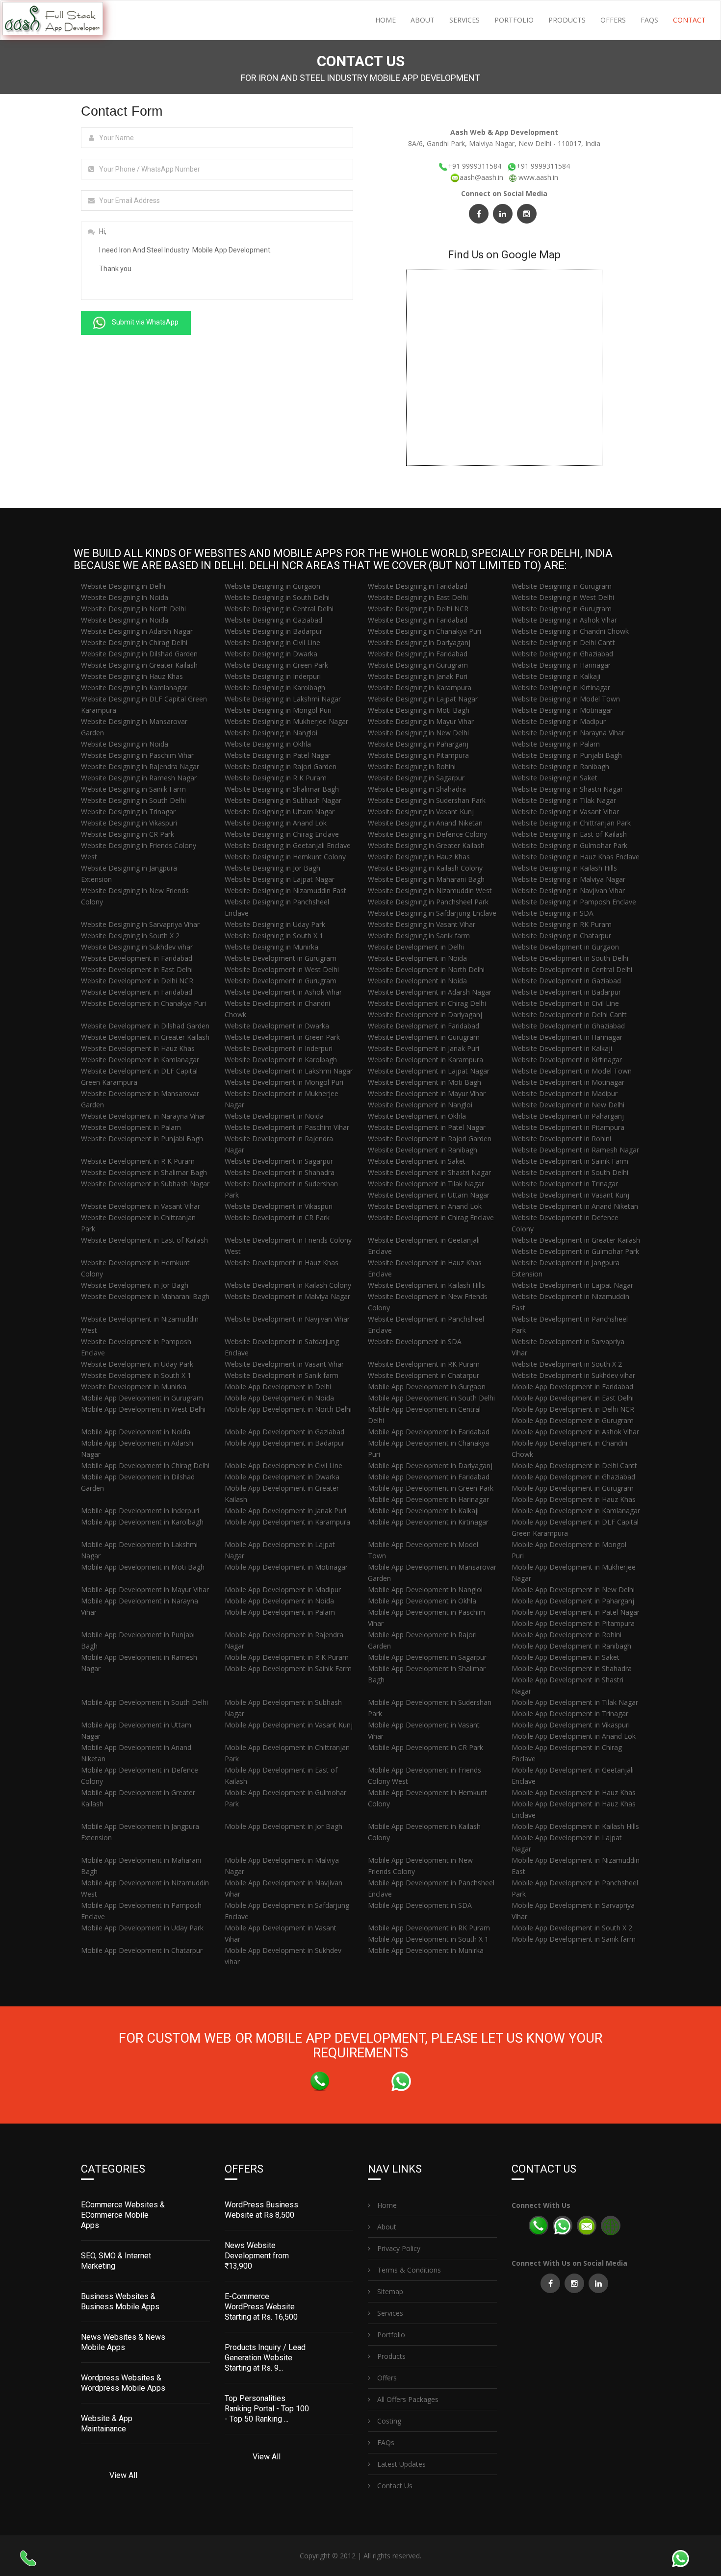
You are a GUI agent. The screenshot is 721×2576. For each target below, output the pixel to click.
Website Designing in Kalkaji (556, 676)
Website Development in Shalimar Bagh (144, 1172)
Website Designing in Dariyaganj (419, 642)
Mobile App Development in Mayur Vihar (145, 1589)
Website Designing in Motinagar (562, 710)
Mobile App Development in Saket (566, 1657)
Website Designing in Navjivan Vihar (568, 890)
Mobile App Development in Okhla (422, 1601)
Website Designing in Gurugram (562, 586)
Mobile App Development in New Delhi (573, 1589)
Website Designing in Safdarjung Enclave (432, 913)
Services (464, 20)
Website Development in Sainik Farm (570, 1161)
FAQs (649, 20)
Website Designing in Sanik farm (419, 936)
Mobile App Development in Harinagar (428, 1499)
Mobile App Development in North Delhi (288, 1409)
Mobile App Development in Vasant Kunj (289, 1725)
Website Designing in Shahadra (417, 789)
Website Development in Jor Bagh (135, 1285)
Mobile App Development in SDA (420, 1905)
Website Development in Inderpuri (279, 1048)
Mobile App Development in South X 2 (572, 1928)
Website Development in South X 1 (136, 1375)
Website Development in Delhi (416, 947)
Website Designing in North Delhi (133, 609)
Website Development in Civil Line (565, 1003)
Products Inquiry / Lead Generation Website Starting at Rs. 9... (265, 2358)
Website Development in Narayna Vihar (143, 1116)
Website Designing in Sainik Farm (133, 789)
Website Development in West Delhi (282, 969)
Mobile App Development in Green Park (431, 1488)
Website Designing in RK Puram (562, 924)
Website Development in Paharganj (568, 1116)
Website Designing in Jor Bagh (272, 868)
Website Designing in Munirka (271, 947)
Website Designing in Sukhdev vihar (137, 947)
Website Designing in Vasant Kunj (421, 812)
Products (567, 20)
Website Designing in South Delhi (277, 597)
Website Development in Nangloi (420, 1105)
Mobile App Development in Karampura (287, 1522)
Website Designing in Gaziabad (273, 620)
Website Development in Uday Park (137, 1364)
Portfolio (514, 20)
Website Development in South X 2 (567, 1364)
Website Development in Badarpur (566, 992)
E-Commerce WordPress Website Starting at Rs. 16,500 (261, 2307)
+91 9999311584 (475, 166)
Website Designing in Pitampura (418, 755)
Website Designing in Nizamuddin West (430, 890)
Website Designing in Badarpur (273, 631)
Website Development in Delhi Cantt (569, 1014)
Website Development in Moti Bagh (425, 1082)
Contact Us (394, 2486)
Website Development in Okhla (417, 1116)
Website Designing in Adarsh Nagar (137, 631)
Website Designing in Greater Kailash (139, 665)
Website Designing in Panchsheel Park (428, 902)
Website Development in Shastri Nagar (429, 1172)
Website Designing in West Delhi (563, 597)
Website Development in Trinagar (565, 1184)
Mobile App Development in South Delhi (431, 1398)
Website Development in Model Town (572, 1071)
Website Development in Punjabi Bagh (142, 1138)
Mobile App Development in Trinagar (570, 1713)
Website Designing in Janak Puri (418, 676)
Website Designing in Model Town (566, 699)
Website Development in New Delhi (568, 1105)
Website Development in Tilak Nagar (426, 1184)
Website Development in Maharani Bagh (145, 1296)
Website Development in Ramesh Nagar (575, 1150)
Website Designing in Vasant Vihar (565, 812)
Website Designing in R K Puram (276, 778)
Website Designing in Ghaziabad (562, 654)
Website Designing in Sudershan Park (427, 800)
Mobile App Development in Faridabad (572, 1387)
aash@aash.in (482, 177)
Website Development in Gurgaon (565, 947)
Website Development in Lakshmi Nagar (289, 1071)
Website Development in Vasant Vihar (141, 1206)
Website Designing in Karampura (420, 688)
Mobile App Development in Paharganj (573, 1601)
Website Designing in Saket (554, 778)
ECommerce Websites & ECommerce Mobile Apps (123, 2215)
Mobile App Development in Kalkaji (423, 1511)
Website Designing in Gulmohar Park (569, 845)
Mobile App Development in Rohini (566, 1635)
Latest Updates (400, 2464)
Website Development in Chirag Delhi (427, 1003)
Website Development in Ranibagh (423, 1150)
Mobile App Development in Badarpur (284, 1443)
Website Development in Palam (131, 1127)
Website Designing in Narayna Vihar (568, 733)
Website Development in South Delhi (570, 958)
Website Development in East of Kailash (144, 1240)
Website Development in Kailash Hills (426, 1285)
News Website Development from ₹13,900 (257, 2256)
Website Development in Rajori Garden (430, 1138)
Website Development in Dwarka (277, 1026)
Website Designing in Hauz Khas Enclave (576, 857)
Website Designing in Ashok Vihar (564, 620)
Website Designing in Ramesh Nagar (139, 778)
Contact (689, 20)
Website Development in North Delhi (426, 969)
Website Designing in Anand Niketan (425, 823)
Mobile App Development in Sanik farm (574, 1939)
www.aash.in (538, 177)
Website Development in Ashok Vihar (283, 992)
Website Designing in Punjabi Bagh (567, 755)
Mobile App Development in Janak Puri (285, 1511)
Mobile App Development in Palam (280, 1612)
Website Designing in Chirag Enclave (282, 834)
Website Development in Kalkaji (562, 1048)
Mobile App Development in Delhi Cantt (574, 1465)
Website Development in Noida (417, 958)
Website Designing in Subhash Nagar (283, 800)
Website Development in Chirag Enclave (431, 1217)
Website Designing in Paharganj (418, 744)
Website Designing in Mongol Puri (278, 710)
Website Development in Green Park (282, 1037)
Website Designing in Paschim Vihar (137, 755)
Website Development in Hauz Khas (138, 1048)
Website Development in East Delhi (137, 969)
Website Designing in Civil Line (272, 642)
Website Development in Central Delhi (572, 969)
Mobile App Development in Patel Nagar (576, 1612)
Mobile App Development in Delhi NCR (573, 1409)
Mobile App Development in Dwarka (282, 1477)
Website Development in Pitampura (568, 1127)
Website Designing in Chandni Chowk (570, 631)
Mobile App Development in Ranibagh (571, 1646)
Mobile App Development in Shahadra (572, 1668)
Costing (388, 2421)
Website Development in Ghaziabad (568, 1026)
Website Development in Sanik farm (282, 1375)
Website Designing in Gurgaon (272, 586)
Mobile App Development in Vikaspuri (571, 1725)
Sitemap (389, 2291)
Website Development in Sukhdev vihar (573, 1375)
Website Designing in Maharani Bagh (426, 879)
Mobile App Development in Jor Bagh (283, 1826)
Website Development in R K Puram (138, 1161)
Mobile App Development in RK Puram (429, 1928)
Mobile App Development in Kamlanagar (576, 1511)
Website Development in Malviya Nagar (287, 1296)
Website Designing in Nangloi (271, 733)
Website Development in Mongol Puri (284, 1082)
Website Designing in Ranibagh (560, 766)
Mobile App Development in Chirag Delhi (145, 1465)
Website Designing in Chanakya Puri (425, 631)
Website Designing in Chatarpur (561, 936)
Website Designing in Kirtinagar (561, 688)
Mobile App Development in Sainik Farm (288, 1668)
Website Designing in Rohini (412, 766)
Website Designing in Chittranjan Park (571, 823)
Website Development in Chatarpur (424, 1375)
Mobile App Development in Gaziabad (284, 1432)
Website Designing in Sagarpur (416, 778)
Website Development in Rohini (561, 1138)
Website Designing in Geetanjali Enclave (288, 845)
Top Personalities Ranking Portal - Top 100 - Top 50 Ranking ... (267, 2409)
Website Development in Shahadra (280, 1172)
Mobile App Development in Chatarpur (142, 1950)
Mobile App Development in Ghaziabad (573, 1477)
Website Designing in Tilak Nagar (564, 800)
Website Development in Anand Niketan (575, 1206)
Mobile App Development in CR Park (425, 1747)
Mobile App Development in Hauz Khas (574, 1499)
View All (123, 2475)
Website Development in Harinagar (567, 1037)
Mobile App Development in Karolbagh (142, 1522)
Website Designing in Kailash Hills (564, 868)
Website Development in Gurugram (281, 958)
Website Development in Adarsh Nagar (430, 992)
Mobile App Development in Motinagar (286, 1567)
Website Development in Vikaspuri (279, 1206)
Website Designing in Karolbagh (275, 688)
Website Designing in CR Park (128, 834)
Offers (613, 20)
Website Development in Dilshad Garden (145, 1026)
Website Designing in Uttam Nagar (280, 812)
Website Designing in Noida (125, 597)
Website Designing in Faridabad (418, 586)
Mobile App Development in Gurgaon (427, 1387)
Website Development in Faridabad (137, 958)
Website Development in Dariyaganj (425, 1014)
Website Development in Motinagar (568, 1082)
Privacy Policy (398, 2248)
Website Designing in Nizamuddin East (285, 890)
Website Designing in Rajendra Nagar (140, 766)
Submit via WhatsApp (144, 322)
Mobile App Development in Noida (279, 1398)
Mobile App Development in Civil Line (283, 1465)
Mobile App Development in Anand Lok (574, 1736)
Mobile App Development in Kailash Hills (575, 1826)
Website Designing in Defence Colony (427, 834)
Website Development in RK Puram (424, 1364)
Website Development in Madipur (565, 1093)
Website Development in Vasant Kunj (570, 1195)
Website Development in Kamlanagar (140, 1060)
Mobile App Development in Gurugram (142, 1398)
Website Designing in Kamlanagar (134, 688)
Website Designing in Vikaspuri (129, 823)
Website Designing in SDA (553, 913)
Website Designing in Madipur (559, 721)
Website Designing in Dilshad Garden (139, 654)
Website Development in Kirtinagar (567, 1060)
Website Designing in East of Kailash (569, 834)
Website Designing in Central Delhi (279, 609)
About (423, 20)
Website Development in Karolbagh (281, 1060)
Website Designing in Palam (556, 744)
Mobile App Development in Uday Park (142, 1928)
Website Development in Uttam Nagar (429, 1195)
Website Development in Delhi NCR (137, 981)
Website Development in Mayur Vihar (427, 1093)
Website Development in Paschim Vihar (287, 1127)
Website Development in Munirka (134, 1387)
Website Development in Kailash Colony (288, 1285)
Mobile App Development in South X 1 (428, 1939)
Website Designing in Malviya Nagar (568, 879)
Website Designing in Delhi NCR (418, 609)
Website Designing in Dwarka (271, 654)
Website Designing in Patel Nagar (278, 755)
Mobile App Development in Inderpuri (140, 1511)
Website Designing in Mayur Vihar (421, 721)
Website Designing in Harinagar (561, 665)
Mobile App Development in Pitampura (573, 1623)
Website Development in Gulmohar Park (575, 1251)
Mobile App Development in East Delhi (573, 1398)
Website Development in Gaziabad (566, 981)
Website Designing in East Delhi (418, 597)
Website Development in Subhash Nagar (145, 1184)
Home (386, 20)
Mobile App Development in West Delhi (143, 1409)
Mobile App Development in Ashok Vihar (575, 1432)
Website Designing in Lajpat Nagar (423, 699)
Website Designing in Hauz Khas (132, 676)
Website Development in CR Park (277, 1217)
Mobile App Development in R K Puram (287, 1657)
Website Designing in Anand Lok (276, 823)
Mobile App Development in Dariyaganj (430, 1465)
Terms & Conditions (408, 2270)
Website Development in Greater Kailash (145, 1037)
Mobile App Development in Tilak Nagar (575, 1702)
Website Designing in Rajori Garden (281, 766)
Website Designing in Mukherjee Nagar (286, 721)
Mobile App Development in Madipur (283, 1589)
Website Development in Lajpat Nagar (429, 1071)
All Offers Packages (407, 2399)
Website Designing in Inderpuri (273, 676)
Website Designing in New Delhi (418, 733)
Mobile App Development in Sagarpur (427, 1657)
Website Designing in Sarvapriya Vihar (140, 924)
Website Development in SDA (415, 1341)
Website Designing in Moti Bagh (419, 710)
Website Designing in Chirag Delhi (134, 642)
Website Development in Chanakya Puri (143, 1003)
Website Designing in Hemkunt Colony (285, 857)
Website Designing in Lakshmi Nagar (283, 699)
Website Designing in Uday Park (275, 924)
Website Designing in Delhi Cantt (563, 642)
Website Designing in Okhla (268, 744)
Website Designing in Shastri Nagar (567, 789)
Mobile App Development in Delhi (278, 1387)
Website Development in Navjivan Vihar (287, 1319)
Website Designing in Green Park (276, 665)
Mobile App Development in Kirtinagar (428, 1522)
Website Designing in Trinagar (128, 812)
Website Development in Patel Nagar (427, 1127)
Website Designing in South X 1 (274, 936)
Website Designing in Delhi (123, 586)
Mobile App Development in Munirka (426, 1950)
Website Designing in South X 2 (130, 936)
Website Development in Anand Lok (425, 1206)
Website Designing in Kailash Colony (425, 868)
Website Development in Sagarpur (279, 1161)
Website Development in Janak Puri (424, 1048)
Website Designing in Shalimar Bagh (282, 789)
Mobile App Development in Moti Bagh (143, 1567)
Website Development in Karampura (425, 1060)
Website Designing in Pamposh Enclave (574, 902)
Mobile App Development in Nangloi (425, 1589)
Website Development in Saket (417, 1161)
